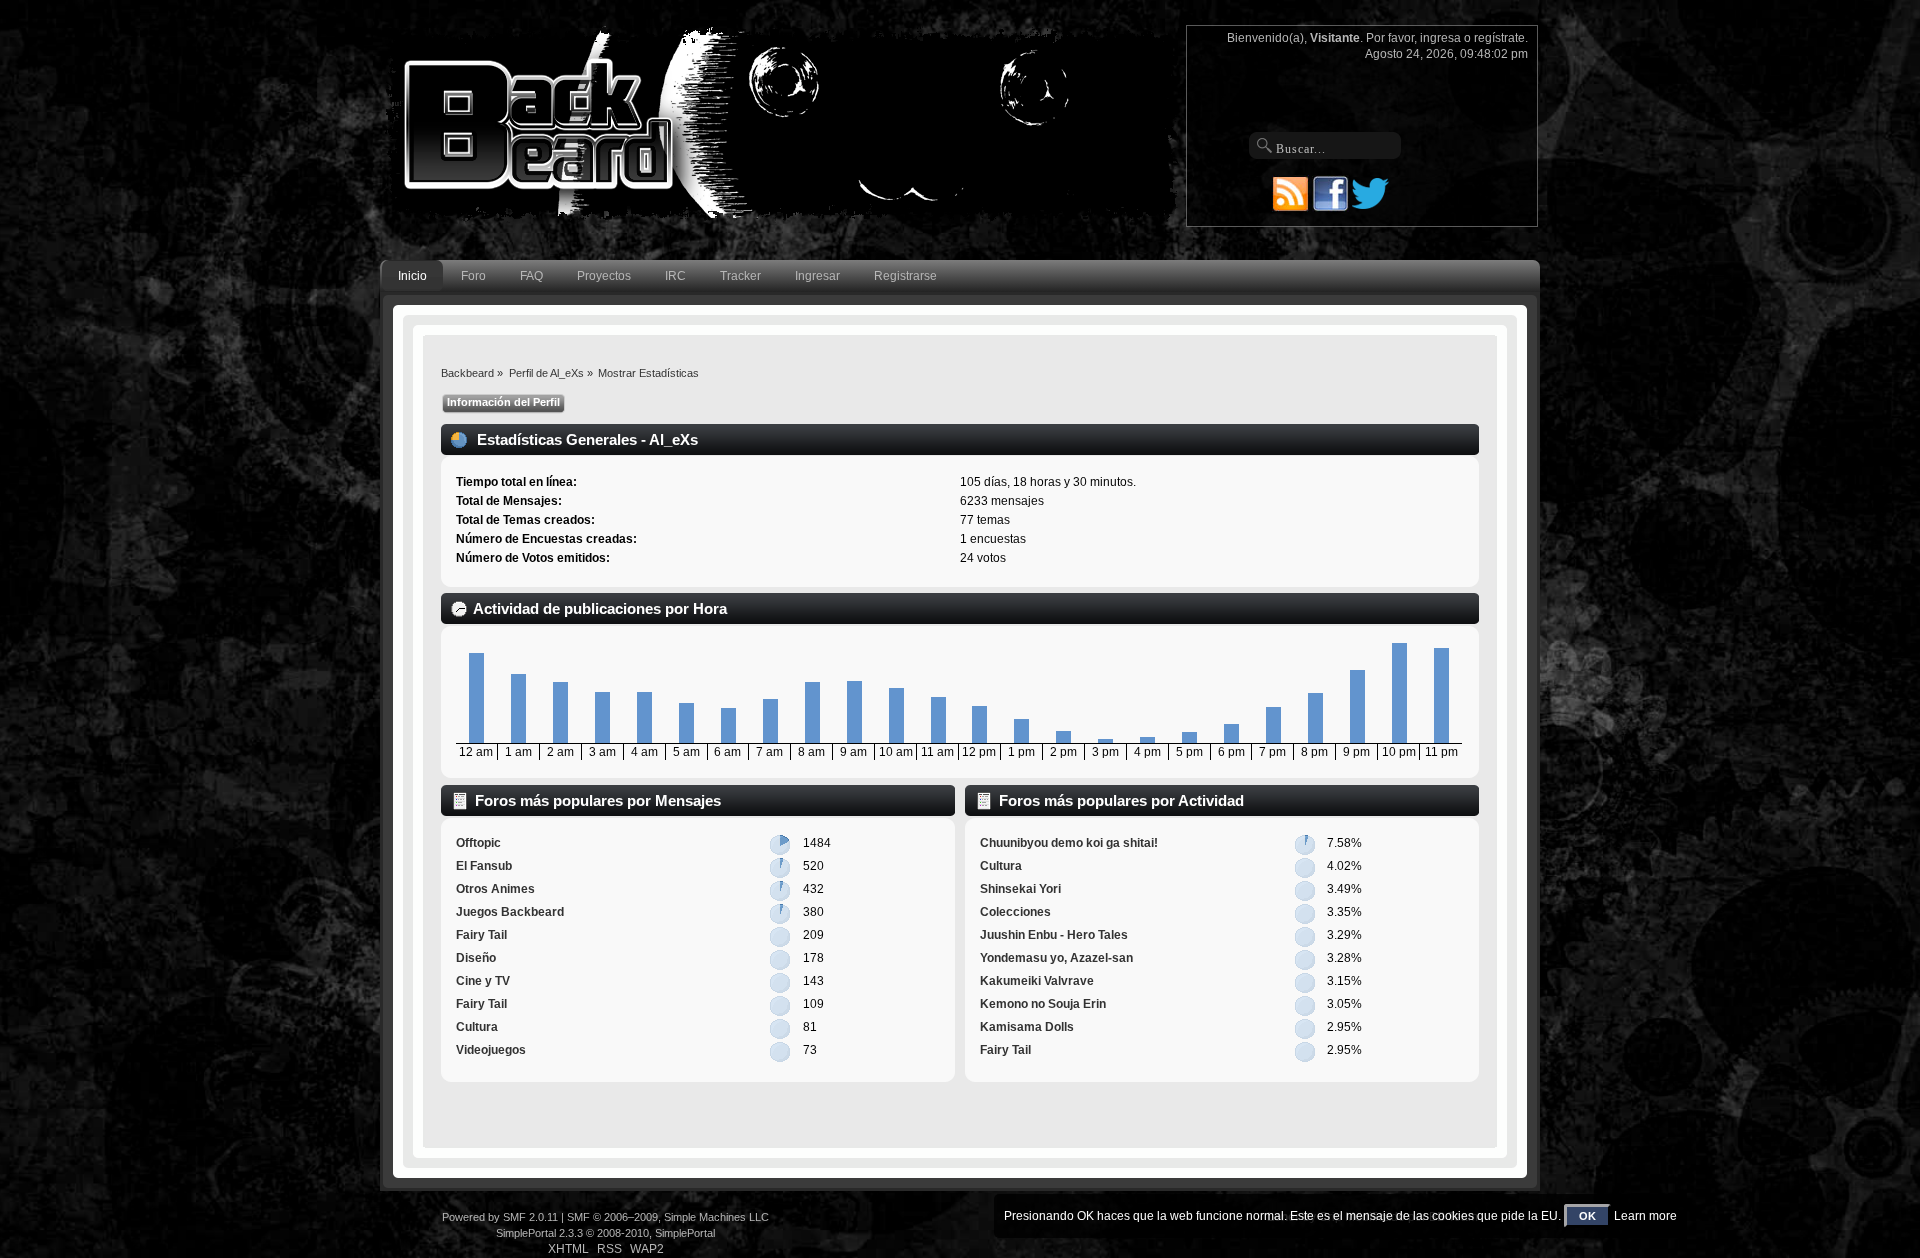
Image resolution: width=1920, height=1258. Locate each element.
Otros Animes (495, 889)
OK (1587, 1216)
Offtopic (478, 843)
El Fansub (484, 866)
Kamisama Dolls (1027, 1027)
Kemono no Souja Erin (1043, 1004)
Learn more (1645, 1216)
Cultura (477, 1027)
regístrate (1499, 38)
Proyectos (604, 276)
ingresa (1440, 38)
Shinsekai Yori (1020, 889)
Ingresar (817, 276)
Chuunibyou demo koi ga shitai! (1069, 843)
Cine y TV (483, 981)
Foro (473, 276)
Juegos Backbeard (510, 912)
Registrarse (905, 276)
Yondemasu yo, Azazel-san (1056, 958)
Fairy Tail (481, 935)
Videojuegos (491, 1050)
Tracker (740, 276)
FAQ (531, 276)
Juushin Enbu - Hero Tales (1054, 935)
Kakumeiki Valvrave (1037, 981)
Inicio (412, 276)
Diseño (476, 958)
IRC (675, 276)
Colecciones (1015, 912)
